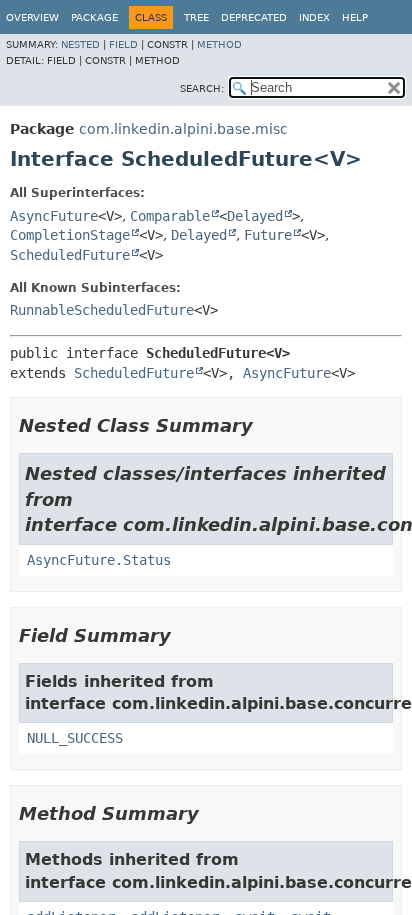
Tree (196, 17)
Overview (32, 17)
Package (94, 17)
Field (123, 44)
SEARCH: (202, 88)
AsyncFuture (54, 216)
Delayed (255, 216)
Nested (80, 44)
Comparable (170, 216)
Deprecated (254, 17)
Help (355, 17)
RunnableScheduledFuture (102, 310)
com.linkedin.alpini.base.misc (183, 129)
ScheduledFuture (70, 255)
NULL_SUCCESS (75, 738)
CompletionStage (70, 235)
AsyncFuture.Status (99, 560)
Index (314, 17)
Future (268, 235)
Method (219, 44)
